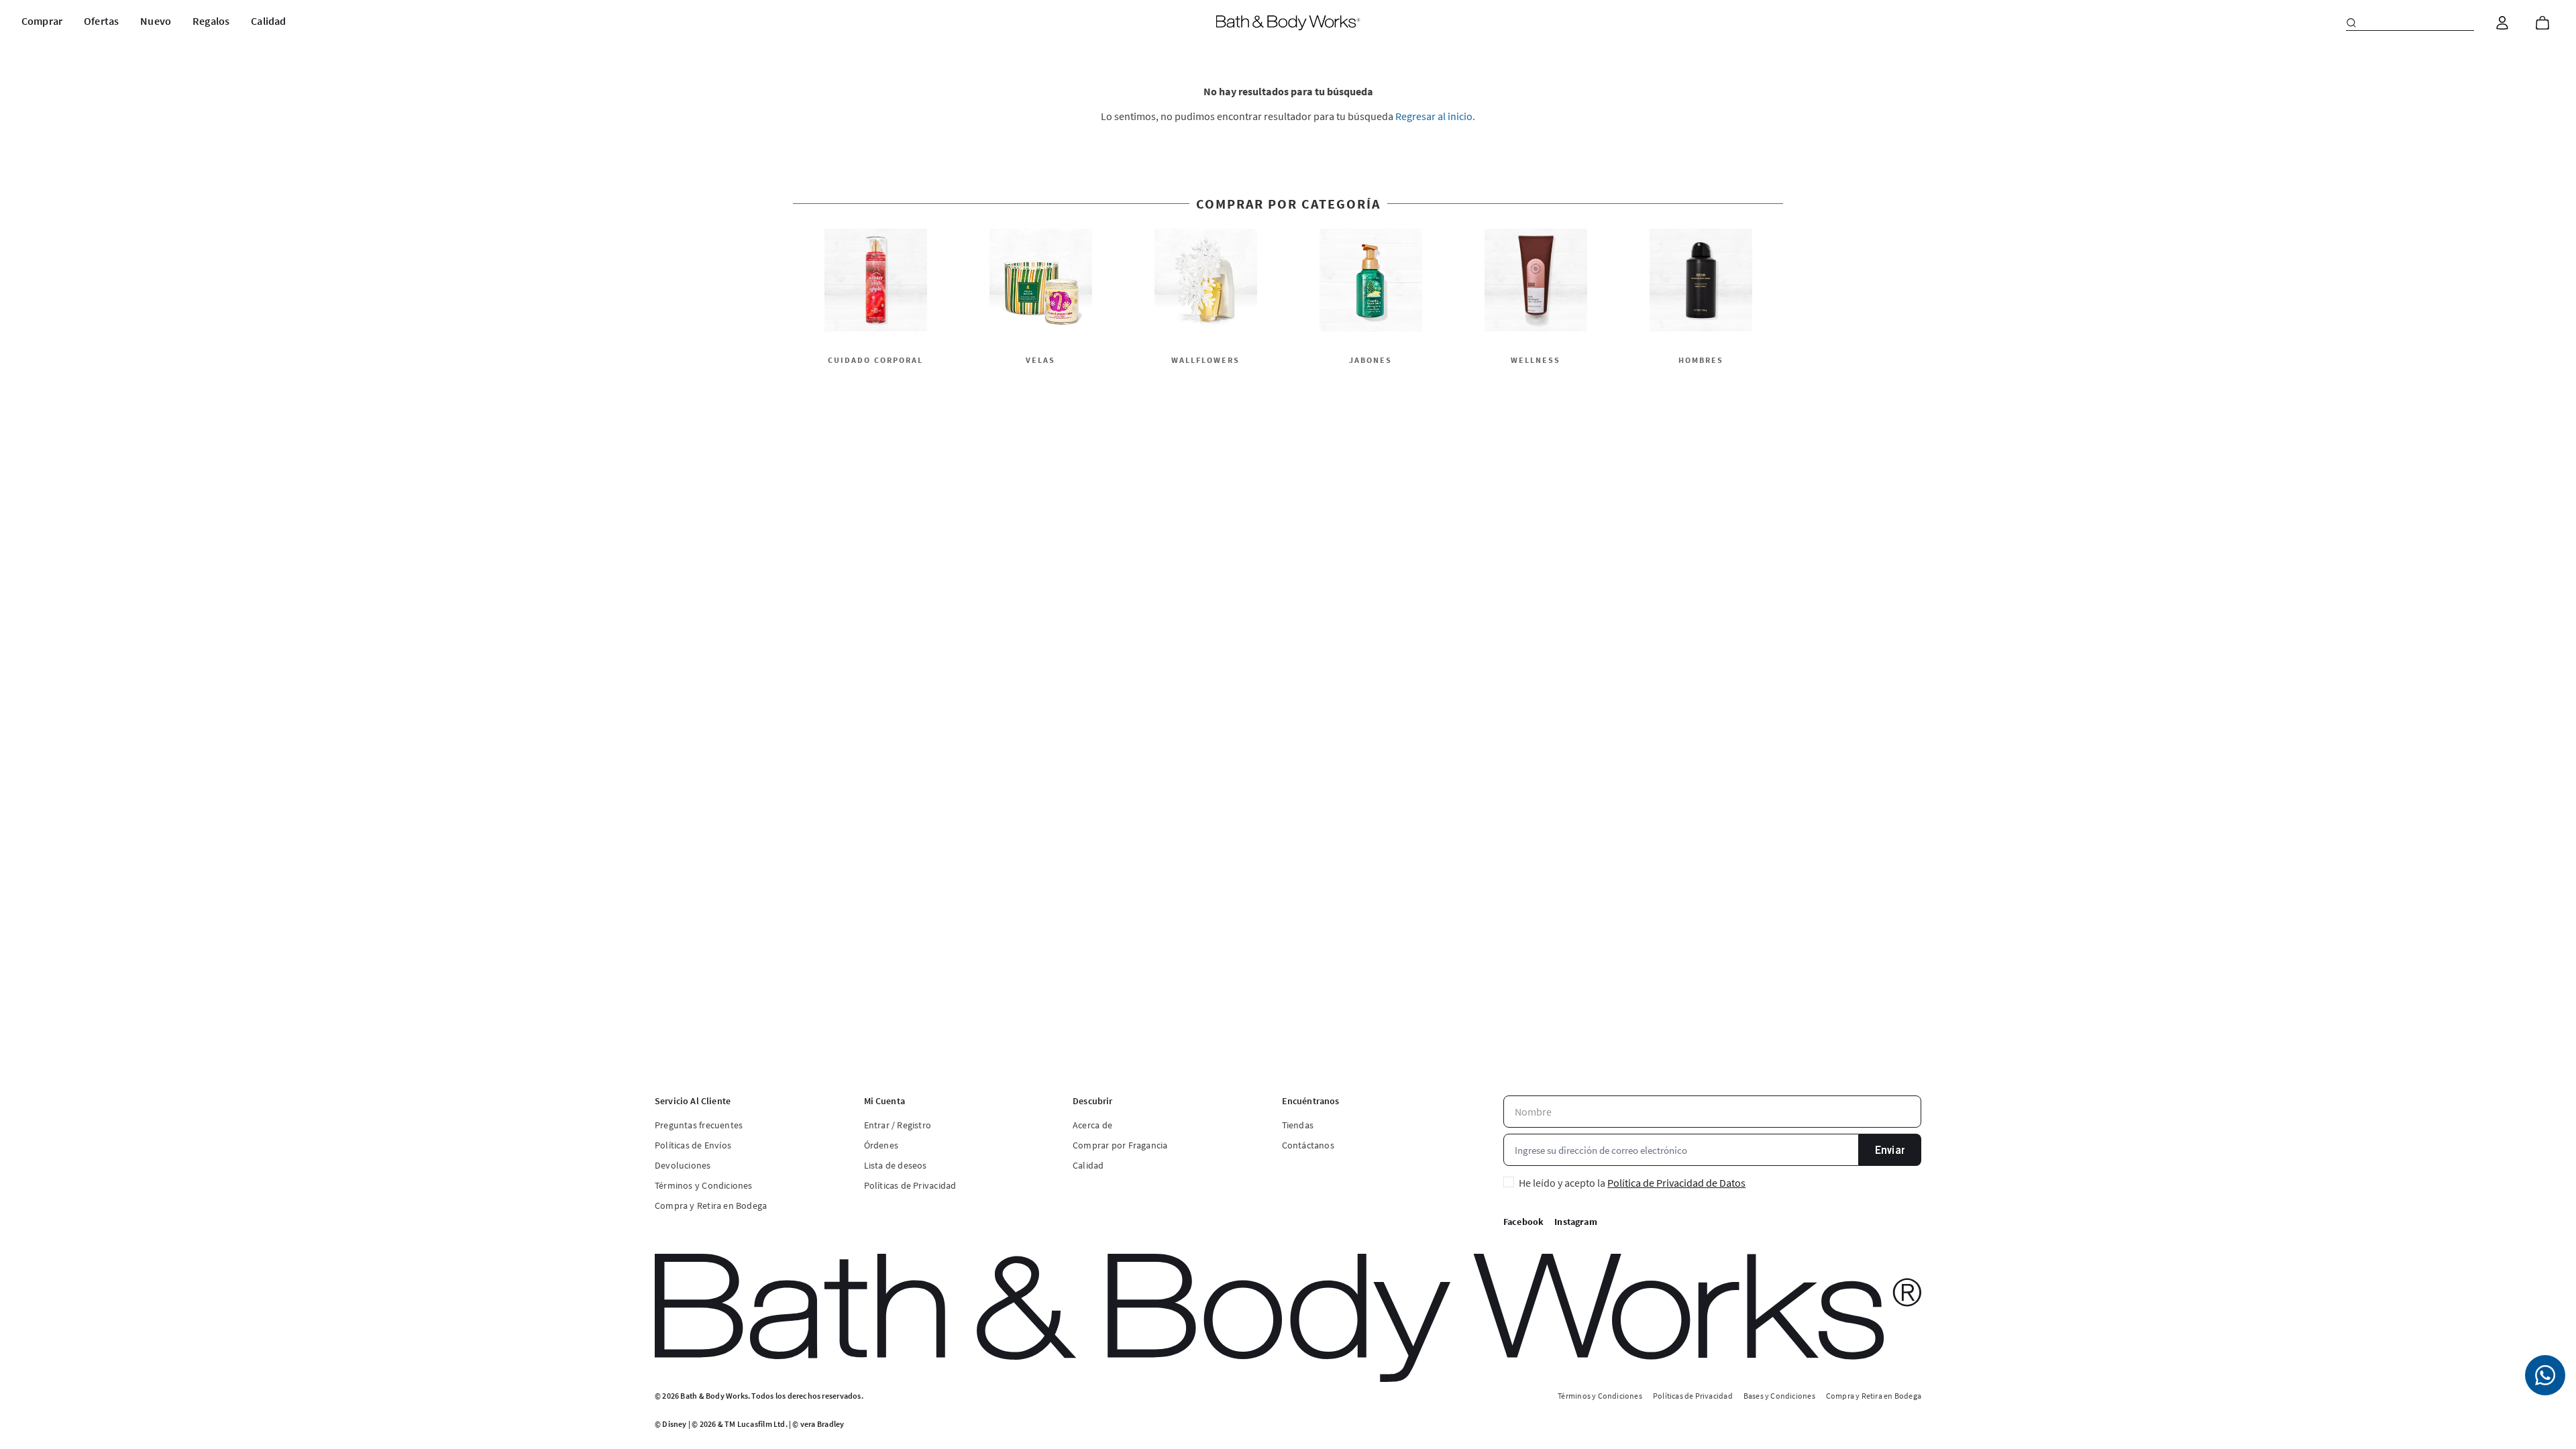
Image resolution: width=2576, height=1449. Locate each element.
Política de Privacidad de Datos (1676, 1183)
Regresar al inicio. (1435, 116)
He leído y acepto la (1632, 1183)
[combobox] (2410, 23)
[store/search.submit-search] (2351, 23)
